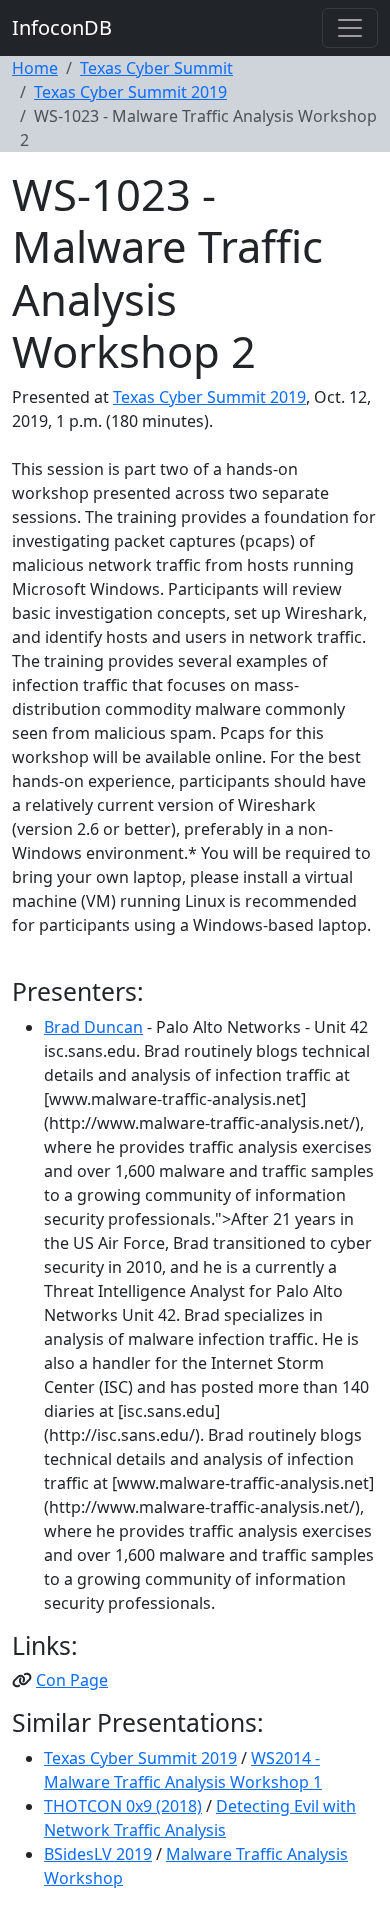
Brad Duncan (93, 1027)
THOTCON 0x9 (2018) (123, 1806)
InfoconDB (62, 27)
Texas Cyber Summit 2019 (130, 92)
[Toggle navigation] (350, 28)
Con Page (72, 1680)
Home (35, 68)
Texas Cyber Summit (156, 68)
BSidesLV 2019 (98, 1854)
